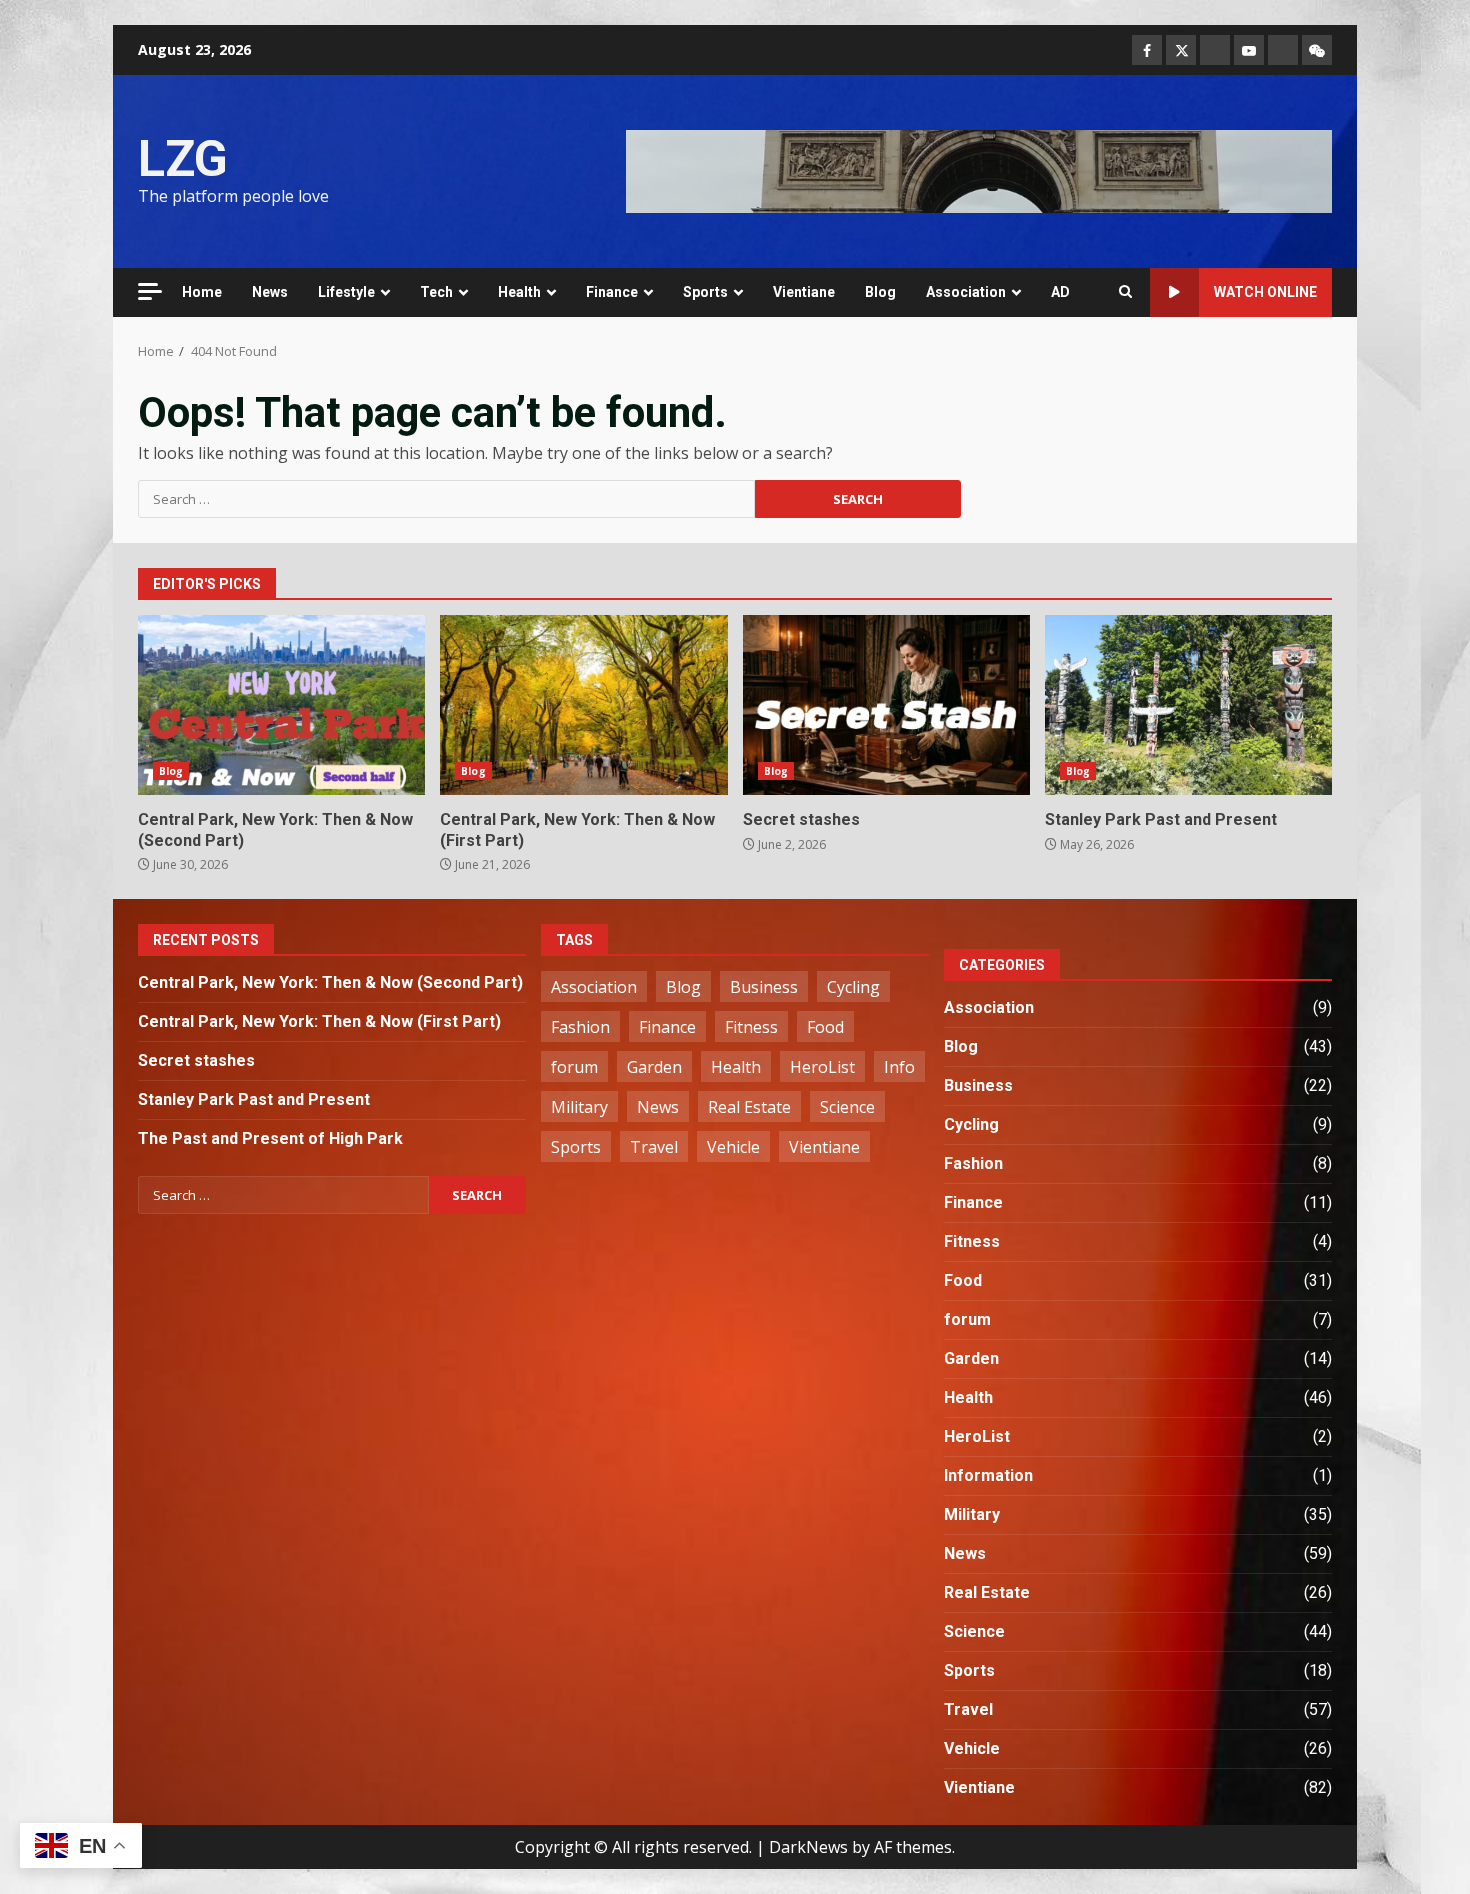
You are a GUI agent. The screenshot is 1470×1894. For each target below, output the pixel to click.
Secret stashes (886, 705)
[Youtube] (1249, 50)
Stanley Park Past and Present (1188, 705)
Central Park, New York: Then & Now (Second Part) (281, 705)
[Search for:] (446, 499)
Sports (705, 292)
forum (574, 1067)
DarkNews (808, 1847)
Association (966, 292)
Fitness (751, 1027)
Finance (612, 292)
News (270, 292)
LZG (183, 159)
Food (825, 1027)
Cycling (853, 987)
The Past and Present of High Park (270, 1138)
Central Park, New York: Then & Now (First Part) (583, 705)
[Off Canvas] (150, 291)
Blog (880, 292)
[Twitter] (1181, 50)
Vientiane (804, 292)
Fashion (580, 1027)
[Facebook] (1147, 50)
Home (202, 292)
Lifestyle (346, 292)
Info (899, 1067)
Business (764, 987)
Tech (436, 292)
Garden (654, 1067)
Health (519, 292)
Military (579, 1107)
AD (1060, 292)
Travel (654, 1147)
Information (988, 1475)
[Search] (1125, 292)
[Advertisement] (979, 170)
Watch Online (1265, 292)
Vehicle (733, 1147)
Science (847, 1107)
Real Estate (749, 1107)
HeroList (822, 1067)
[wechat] (1317, 50)
